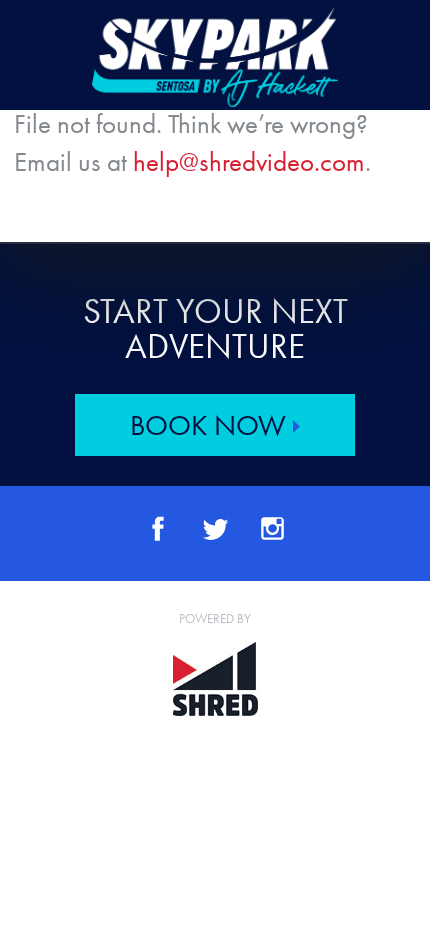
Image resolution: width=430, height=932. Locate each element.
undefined (215, 57)
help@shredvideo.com (249, 162)
